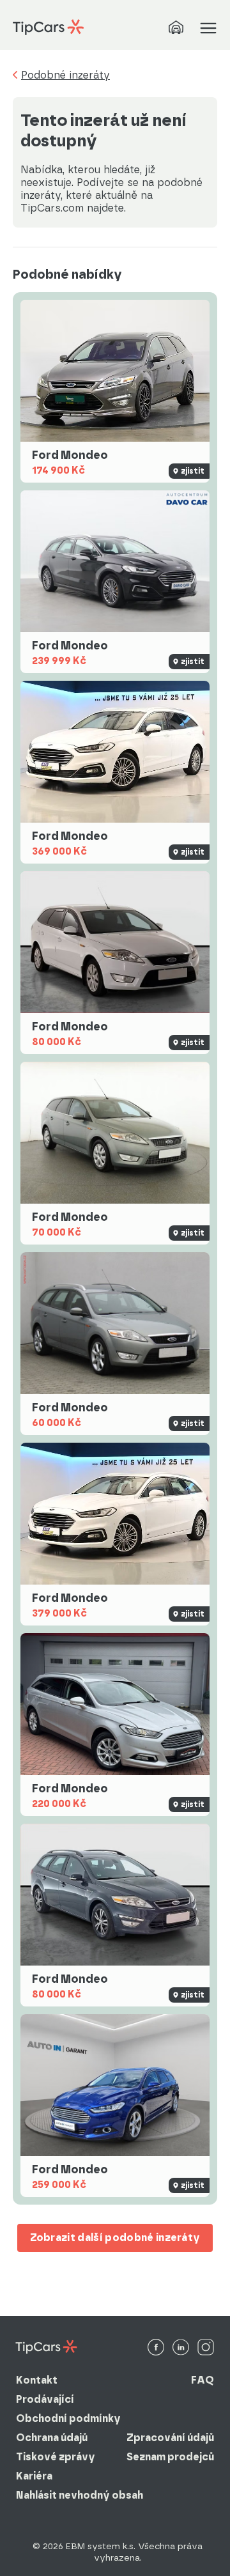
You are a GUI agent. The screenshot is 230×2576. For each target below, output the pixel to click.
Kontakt (37, 2380)
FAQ (203, 2380)
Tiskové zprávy (56, 2457)
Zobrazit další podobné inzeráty (115, 2238)
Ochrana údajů (52, 2438)
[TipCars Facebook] (156, 2348)
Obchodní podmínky (68, 2418)
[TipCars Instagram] (206, 2348)
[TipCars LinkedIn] (181, 2348)
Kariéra (34, 2476)
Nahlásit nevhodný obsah (80, 2495)
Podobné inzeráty (65, 75)
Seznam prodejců (170, 2457)
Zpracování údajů (170, 2438)
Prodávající (45, 2399)
